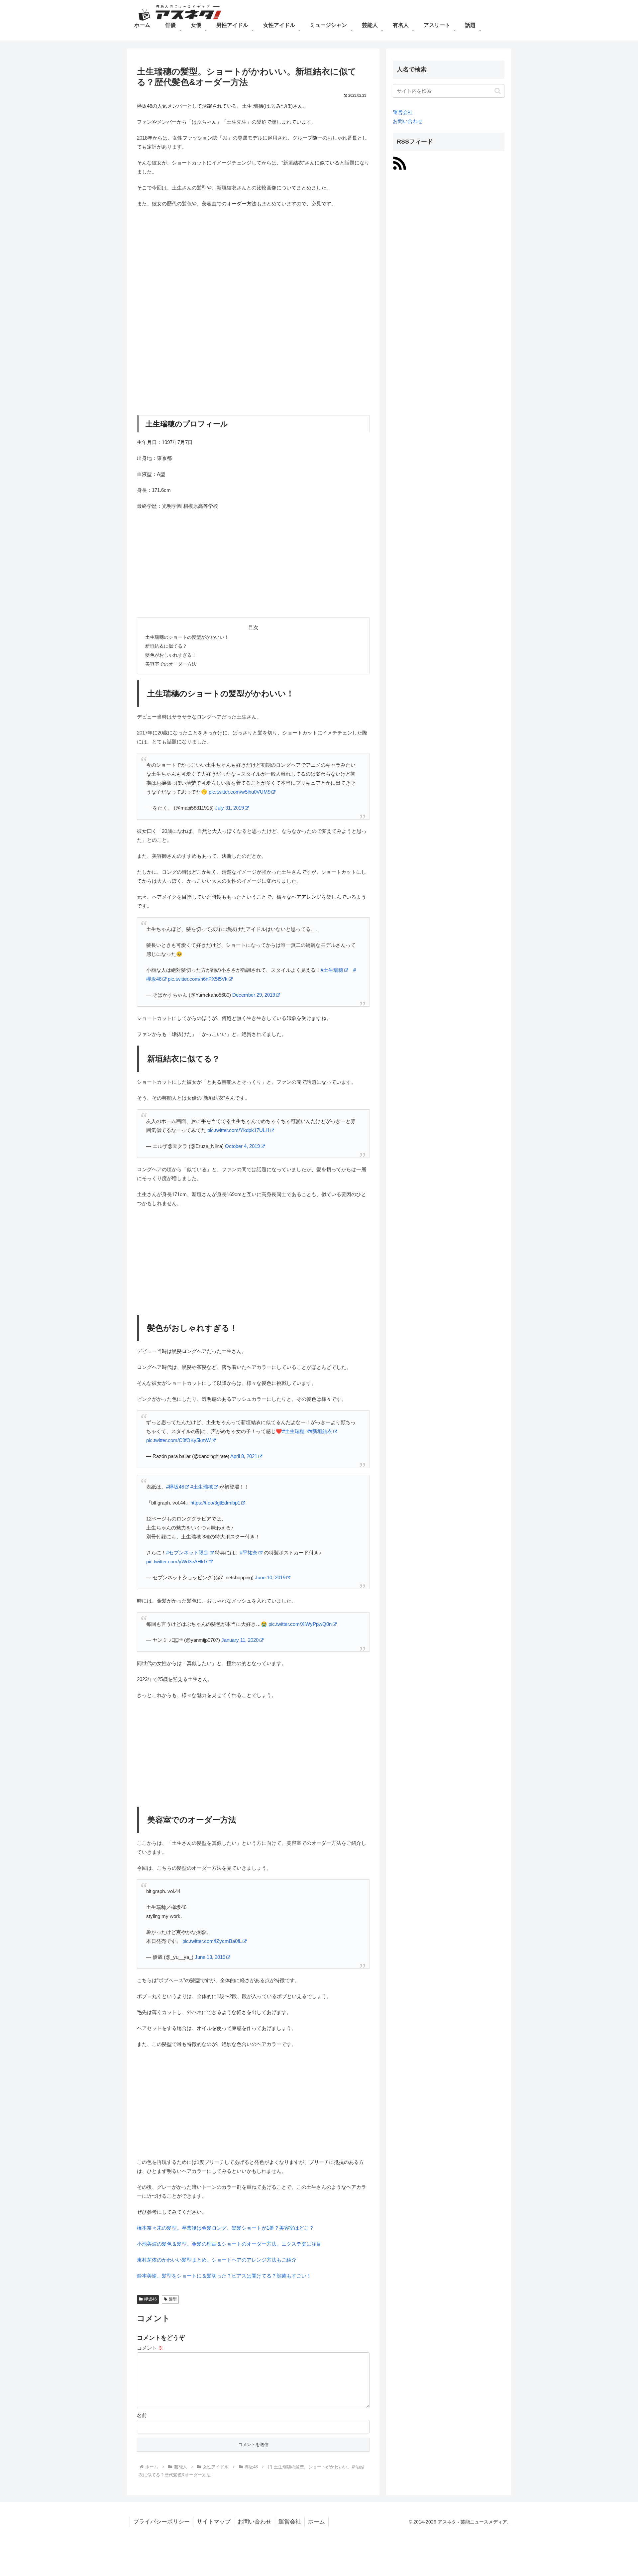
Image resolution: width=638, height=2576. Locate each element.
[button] (498, 91)
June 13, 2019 (210, 1957)
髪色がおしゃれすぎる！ (171, 655)
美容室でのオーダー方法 (171, 664)
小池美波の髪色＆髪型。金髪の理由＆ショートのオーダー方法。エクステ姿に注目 (229, 2244)
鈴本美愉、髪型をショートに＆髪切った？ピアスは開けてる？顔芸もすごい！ (224, 2276)
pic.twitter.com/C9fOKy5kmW (178, 1440)
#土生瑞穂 (332, 970)
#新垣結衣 (321, 1431)
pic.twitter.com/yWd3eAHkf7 (177, 1562)
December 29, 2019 (254, 995)
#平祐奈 (249, 1553)
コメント (150, 2348)
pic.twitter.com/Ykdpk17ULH (238, 1130)
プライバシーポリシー (161, 2522)
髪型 (173, 2299)
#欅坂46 (175, 1487)
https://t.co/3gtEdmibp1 (215, 1503)
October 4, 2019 (242, 1146)
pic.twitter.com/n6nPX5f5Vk (198, 979)
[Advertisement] (253, 262)
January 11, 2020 (240, 1640)
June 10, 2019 (270, 1577)
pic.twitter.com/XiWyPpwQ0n (300, 1624)
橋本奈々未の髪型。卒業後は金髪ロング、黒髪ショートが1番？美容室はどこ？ (225, 2228)
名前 (142, 2415)
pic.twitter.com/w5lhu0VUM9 (240, 792)
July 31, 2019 (229, 808)
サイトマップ (214, 2522)
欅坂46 (151, 2299)
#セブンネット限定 (187, 1553)
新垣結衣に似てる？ (166, 646)
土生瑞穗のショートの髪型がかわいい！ (187, 637)
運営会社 (403, 112)
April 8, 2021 (244, 1456)
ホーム (317, 2522)
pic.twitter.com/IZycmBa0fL (212, 1941)
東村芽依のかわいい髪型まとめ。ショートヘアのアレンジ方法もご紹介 (217, 2260)
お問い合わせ (408, 121)
